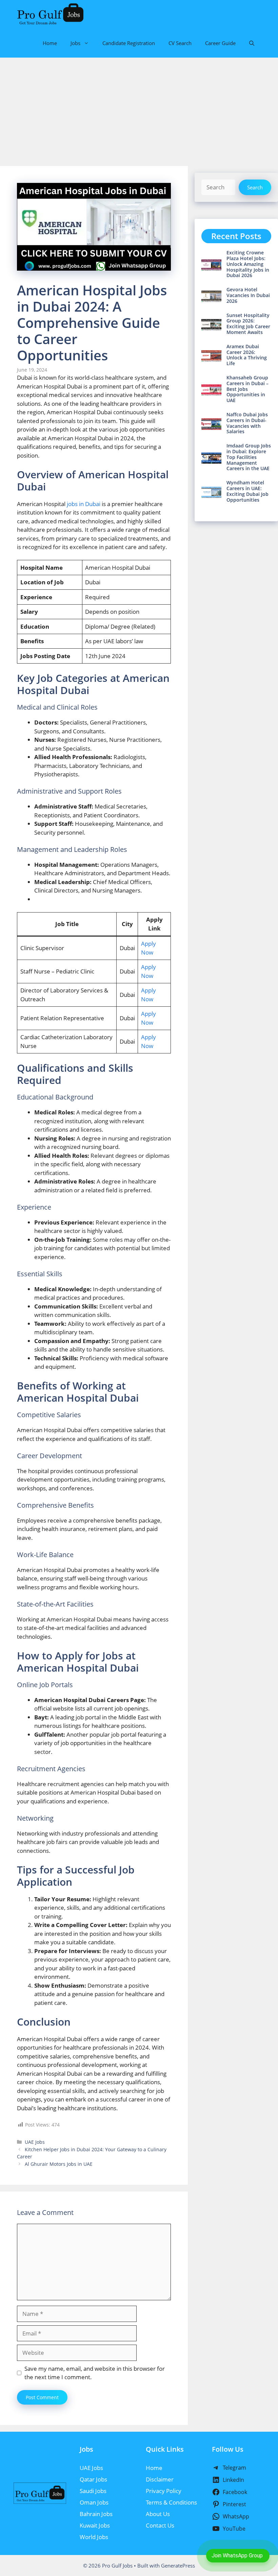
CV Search (180, 43)
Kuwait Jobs (95, 2525)
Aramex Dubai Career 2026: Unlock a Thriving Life (247, 355)
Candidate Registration (129, 43)
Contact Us (160, 2525)
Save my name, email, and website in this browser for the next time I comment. (95, 2373)
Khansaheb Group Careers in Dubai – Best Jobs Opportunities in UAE (247, 389)
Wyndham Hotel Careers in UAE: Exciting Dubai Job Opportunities (247, 491)
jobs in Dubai (84, 504)
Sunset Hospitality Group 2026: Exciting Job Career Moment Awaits (248, 324)
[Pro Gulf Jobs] (50, 14)
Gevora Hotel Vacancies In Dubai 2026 (248, 295)
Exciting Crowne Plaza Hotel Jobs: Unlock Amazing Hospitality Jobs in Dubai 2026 (248, 264)
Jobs (75, 43)
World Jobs (94, 2537)
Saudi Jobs (93, 2491)
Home (50, 43)
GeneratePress (178, 2565)
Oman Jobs (94, 2502)
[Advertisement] (139, 108)
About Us (158, 2514)
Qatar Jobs (93, 2479)
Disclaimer (160, 2479)
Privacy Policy (164, 2491)
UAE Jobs (35, 2142)
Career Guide (220, 43)
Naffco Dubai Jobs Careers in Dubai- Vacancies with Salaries (247, 423)
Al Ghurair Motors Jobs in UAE (59, 2164)
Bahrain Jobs (96, 2514)
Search (255, 187)
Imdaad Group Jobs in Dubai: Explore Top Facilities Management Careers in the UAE (249, 457)
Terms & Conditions (171, 2502)
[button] (252, 43)
